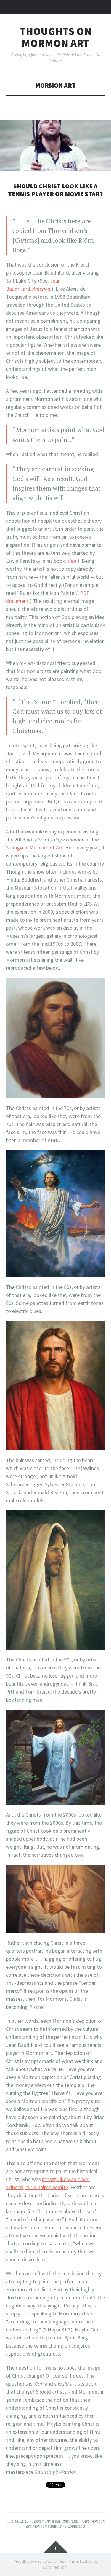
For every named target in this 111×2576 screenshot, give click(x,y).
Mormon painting (47, 2526)
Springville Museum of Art (34, 848)
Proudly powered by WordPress (39, 2561)
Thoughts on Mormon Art (55, 37)
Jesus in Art (80, 2521)
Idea (71, 561)
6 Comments (75, 2526)
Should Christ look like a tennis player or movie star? (55, 190)
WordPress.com (55, 2567)
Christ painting (57, 2521)
